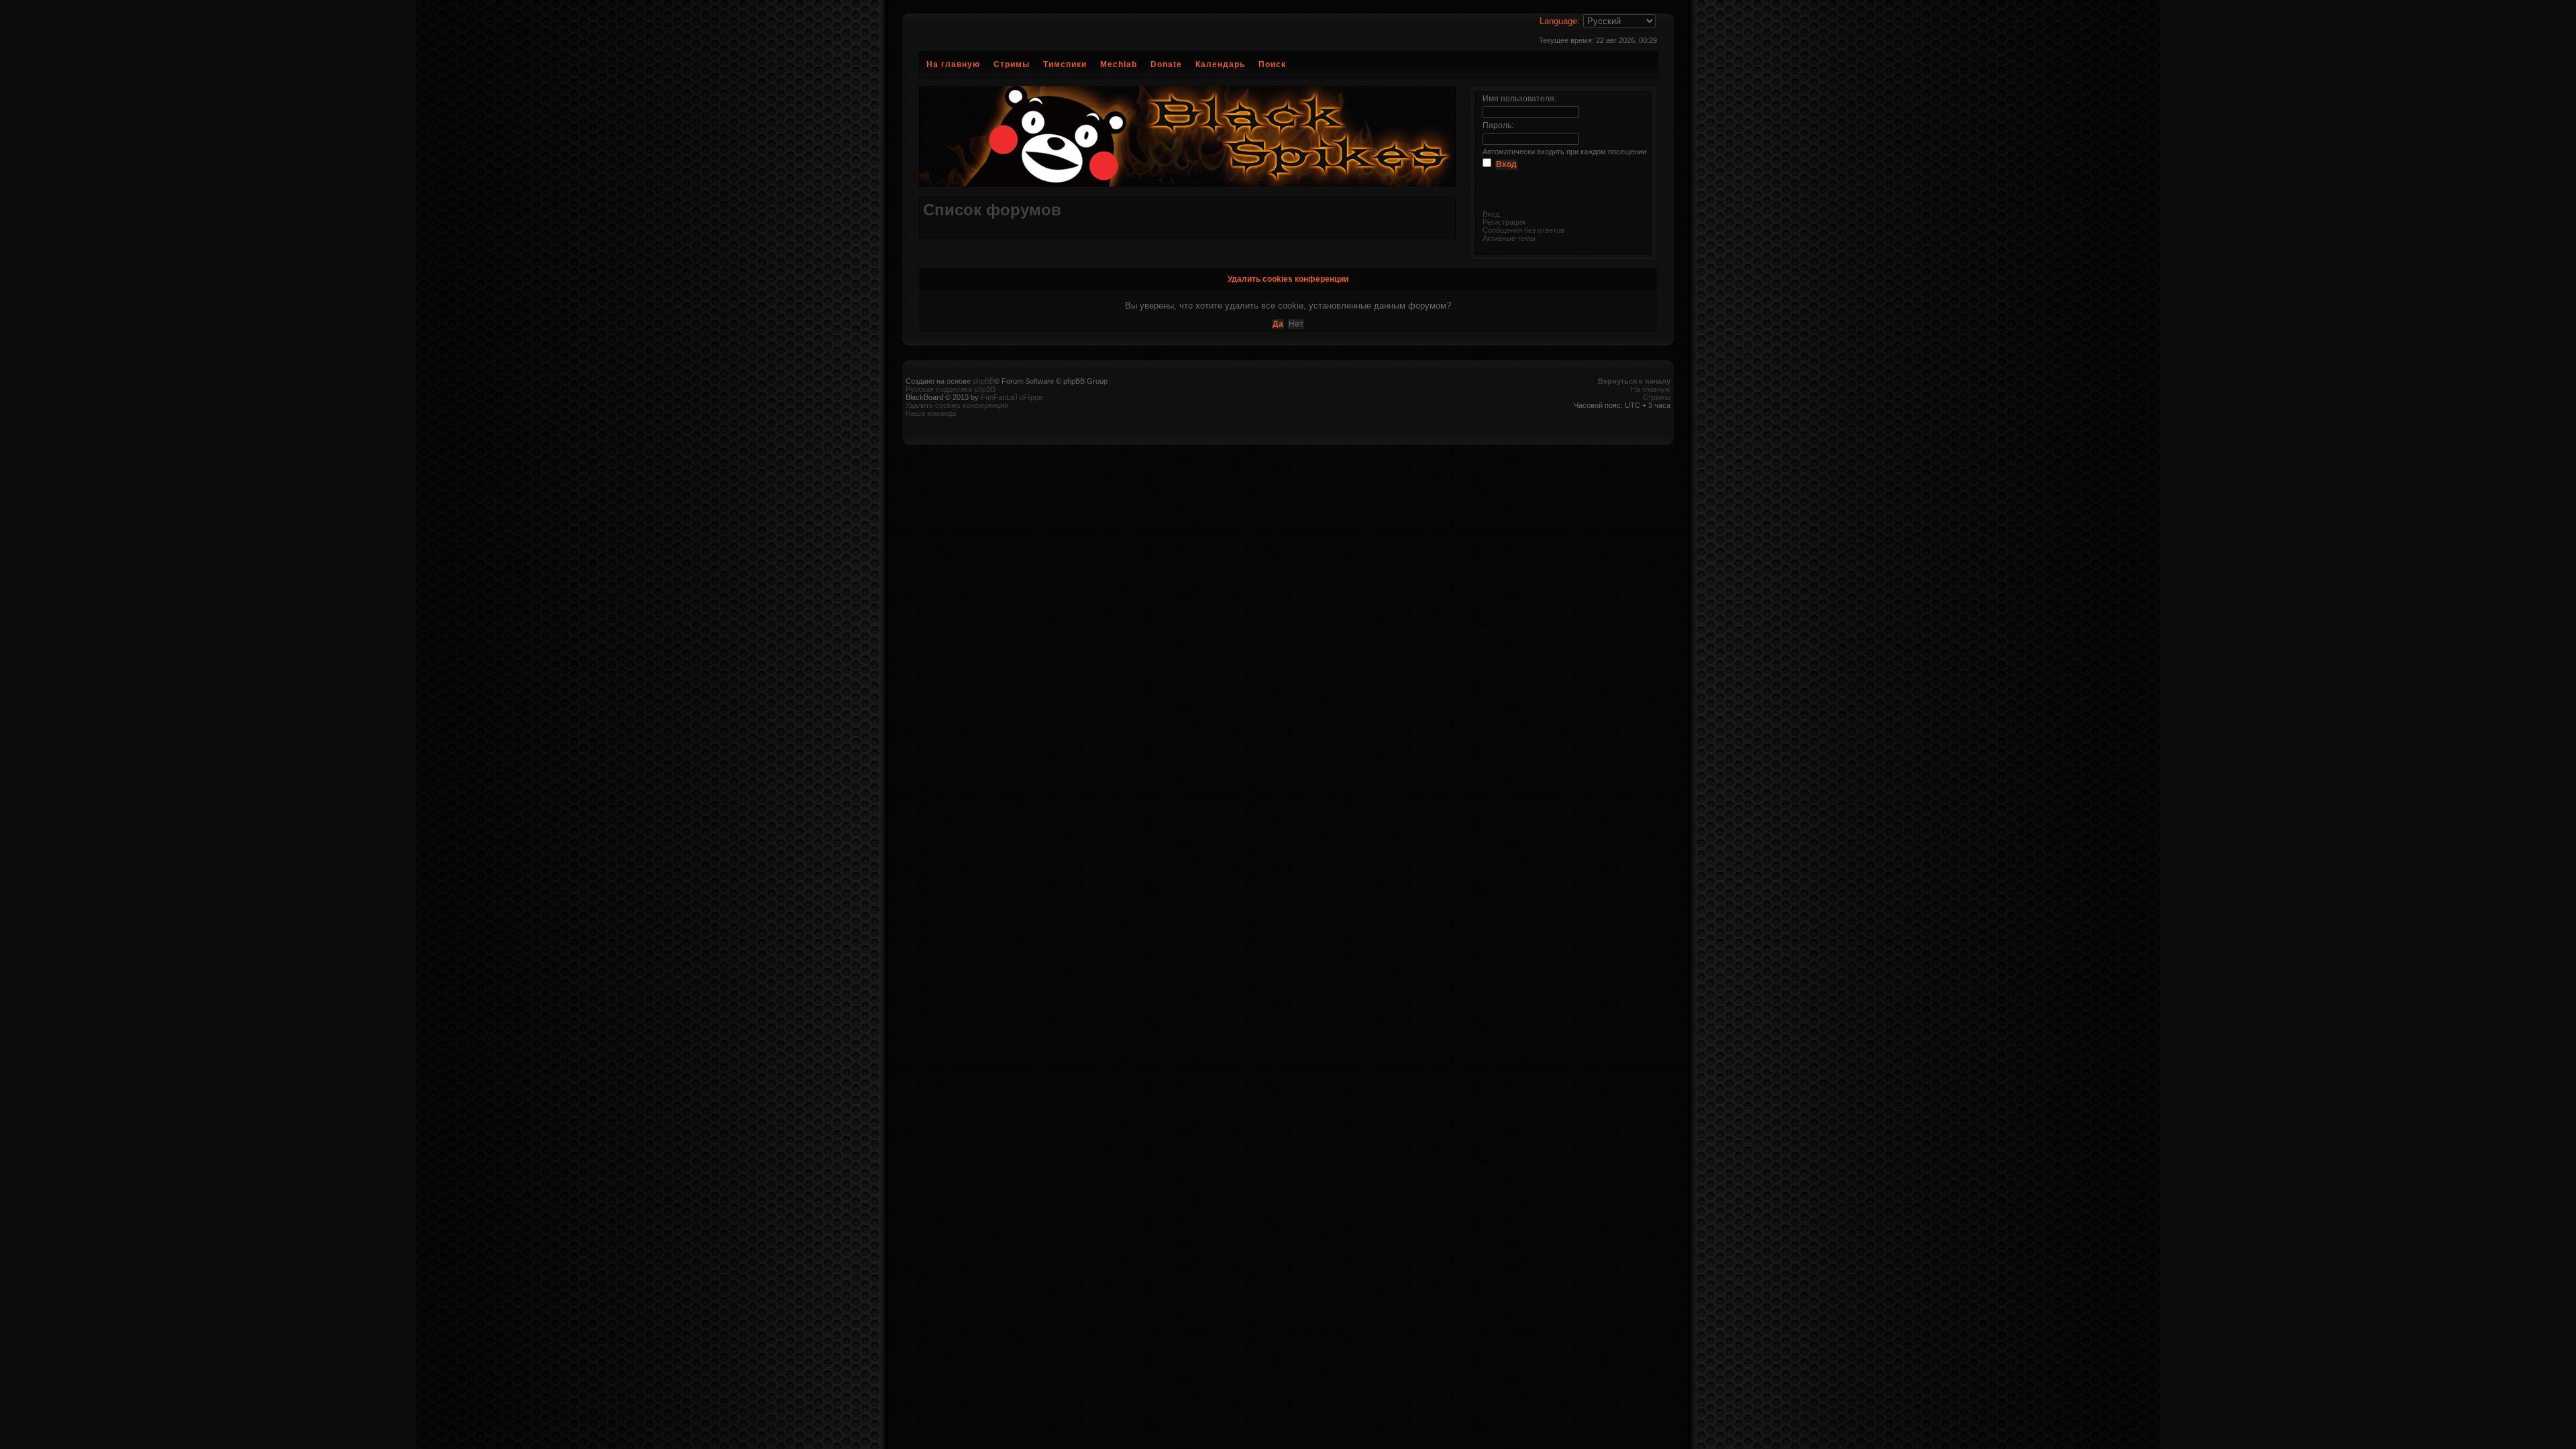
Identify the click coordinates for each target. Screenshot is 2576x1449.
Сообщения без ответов (1523, 230)
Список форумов (992, 210)
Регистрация (1504, 222)
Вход (1491, 214)
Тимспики (1065, 64)
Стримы (1012, 64)
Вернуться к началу (1634, 381)
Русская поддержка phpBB (951, 389)
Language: (1560, 21)
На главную (953, 64)
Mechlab (1119, 64)
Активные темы (1509, 238)
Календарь (1220, 64)
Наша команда (931, 413)
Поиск (1272, 64)
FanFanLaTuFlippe (1012, 397)
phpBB (983, 381)
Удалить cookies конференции (957, 405)
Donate (1166, 64)
